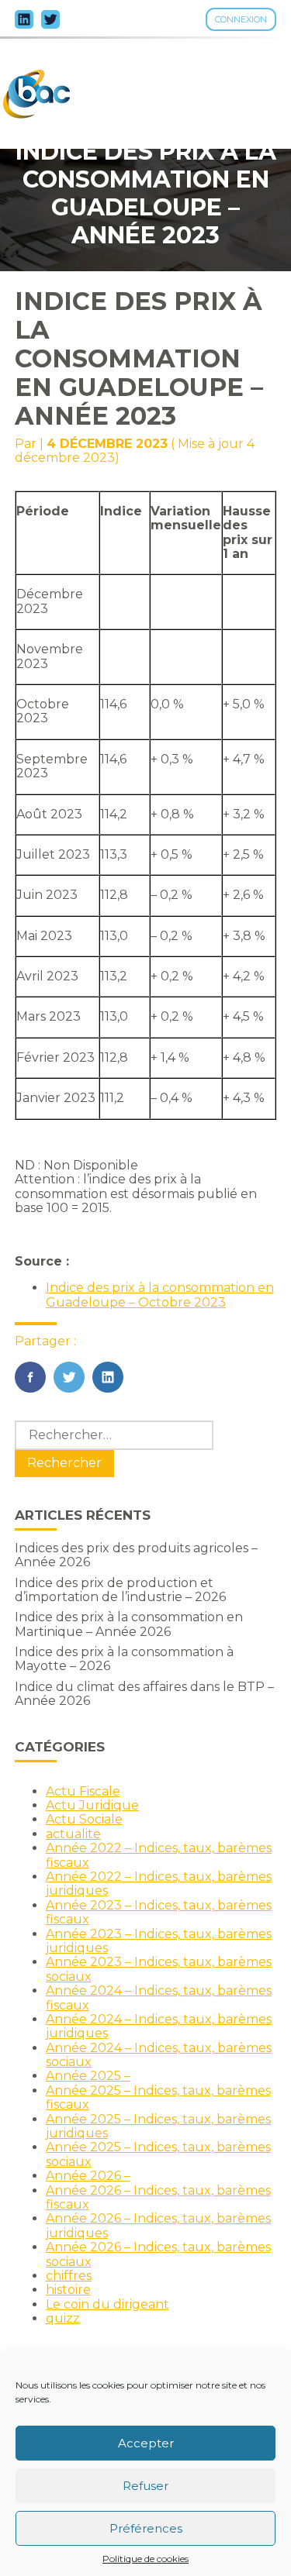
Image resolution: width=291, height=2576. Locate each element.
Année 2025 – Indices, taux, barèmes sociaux (158, 2154)
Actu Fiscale (83, 1791)
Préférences (146, 2528)
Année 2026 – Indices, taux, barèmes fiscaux (158, 2197)
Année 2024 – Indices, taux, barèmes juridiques (159, 2026)
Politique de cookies (145, 2559)
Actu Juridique (92, 1805)
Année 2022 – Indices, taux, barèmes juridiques (159, 1884)
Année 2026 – (88, 2176)
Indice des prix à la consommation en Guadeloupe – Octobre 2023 (160, 1295)
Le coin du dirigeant (107, 2304)
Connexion (241, 19)
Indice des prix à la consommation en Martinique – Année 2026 (129, 1624)
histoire (68, 2290)
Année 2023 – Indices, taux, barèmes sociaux (159, 1969)
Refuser (145, 2486)
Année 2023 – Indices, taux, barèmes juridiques (159, 1941)
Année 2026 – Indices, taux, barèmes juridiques (158, 2225)
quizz (63, 2318)
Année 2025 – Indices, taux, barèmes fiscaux (158, 2097)
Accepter (146, 2443)
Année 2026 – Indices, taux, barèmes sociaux (158, 2254)
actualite (73, 1834)
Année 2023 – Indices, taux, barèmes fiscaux (159, 1912)
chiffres (69, 2276)
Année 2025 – (88, 2076)
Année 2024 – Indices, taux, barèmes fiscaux (159, 1997)
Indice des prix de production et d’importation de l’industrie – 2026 (120, 1590)
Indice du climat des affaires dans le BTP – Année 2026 (144, 1694)
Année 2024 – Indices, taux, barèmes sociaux (159, 2055)
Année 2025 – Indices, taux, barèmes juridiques (158, 2126)
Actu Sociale (84, 1819)
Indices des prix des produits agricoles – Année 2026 (136, 1555)
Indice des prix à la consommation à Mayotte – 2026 (124, 1659)
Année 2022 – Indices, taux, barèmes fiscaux (159, 1855)
